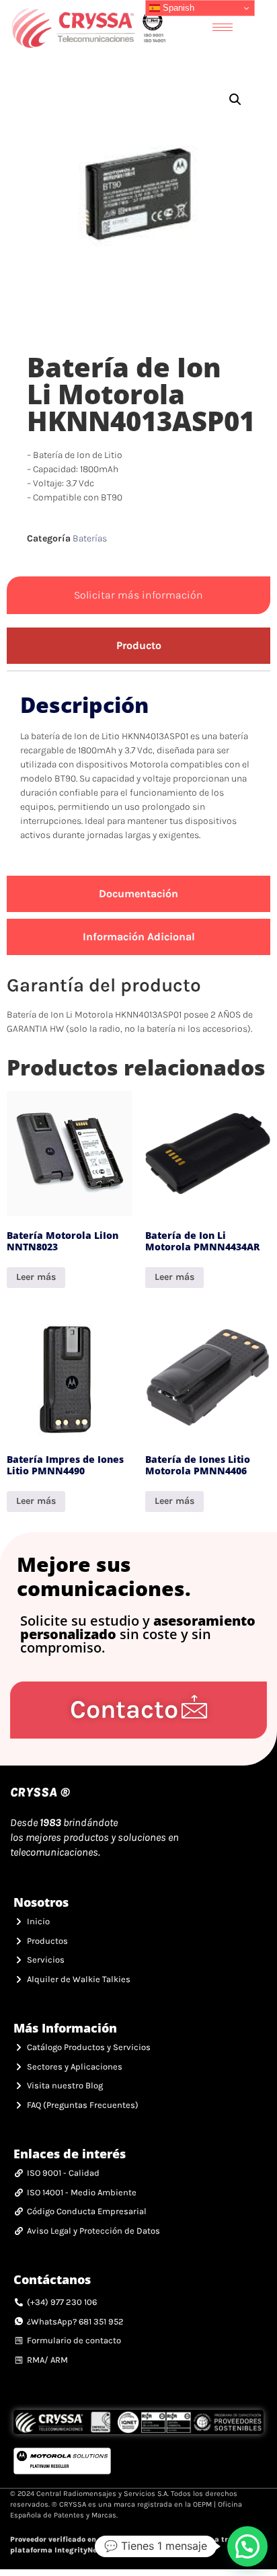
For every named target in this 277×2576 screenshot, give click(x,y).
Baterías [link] (90, 538)
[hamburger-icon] (223, 27)
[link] (88, 27)
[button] (235, 100)
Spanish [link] (177, 8)
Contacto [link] (124, 1709)
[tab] (138, 646)
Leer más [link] (36, 1277)
